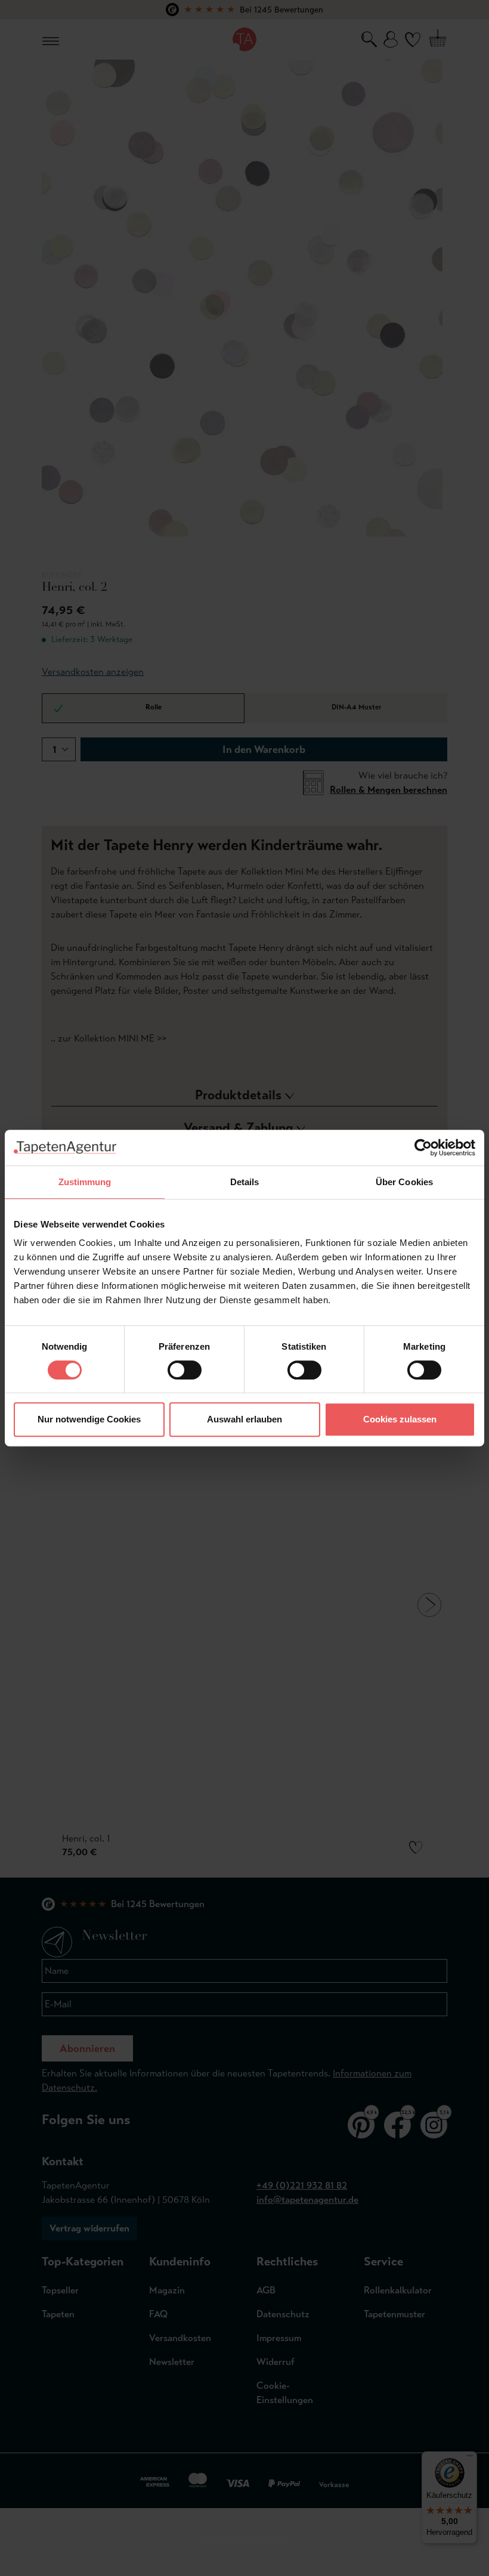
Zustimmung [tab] (85, 1182)
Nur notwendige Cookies (89, 1419)
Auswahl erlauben (244, 1419)
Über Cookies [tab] (404, 1182)
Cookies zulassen (400, 1419)
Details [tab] (245, 1182)
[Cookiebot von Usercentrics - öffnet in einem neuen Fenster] (423, 1148)
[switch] (185, 1370)
